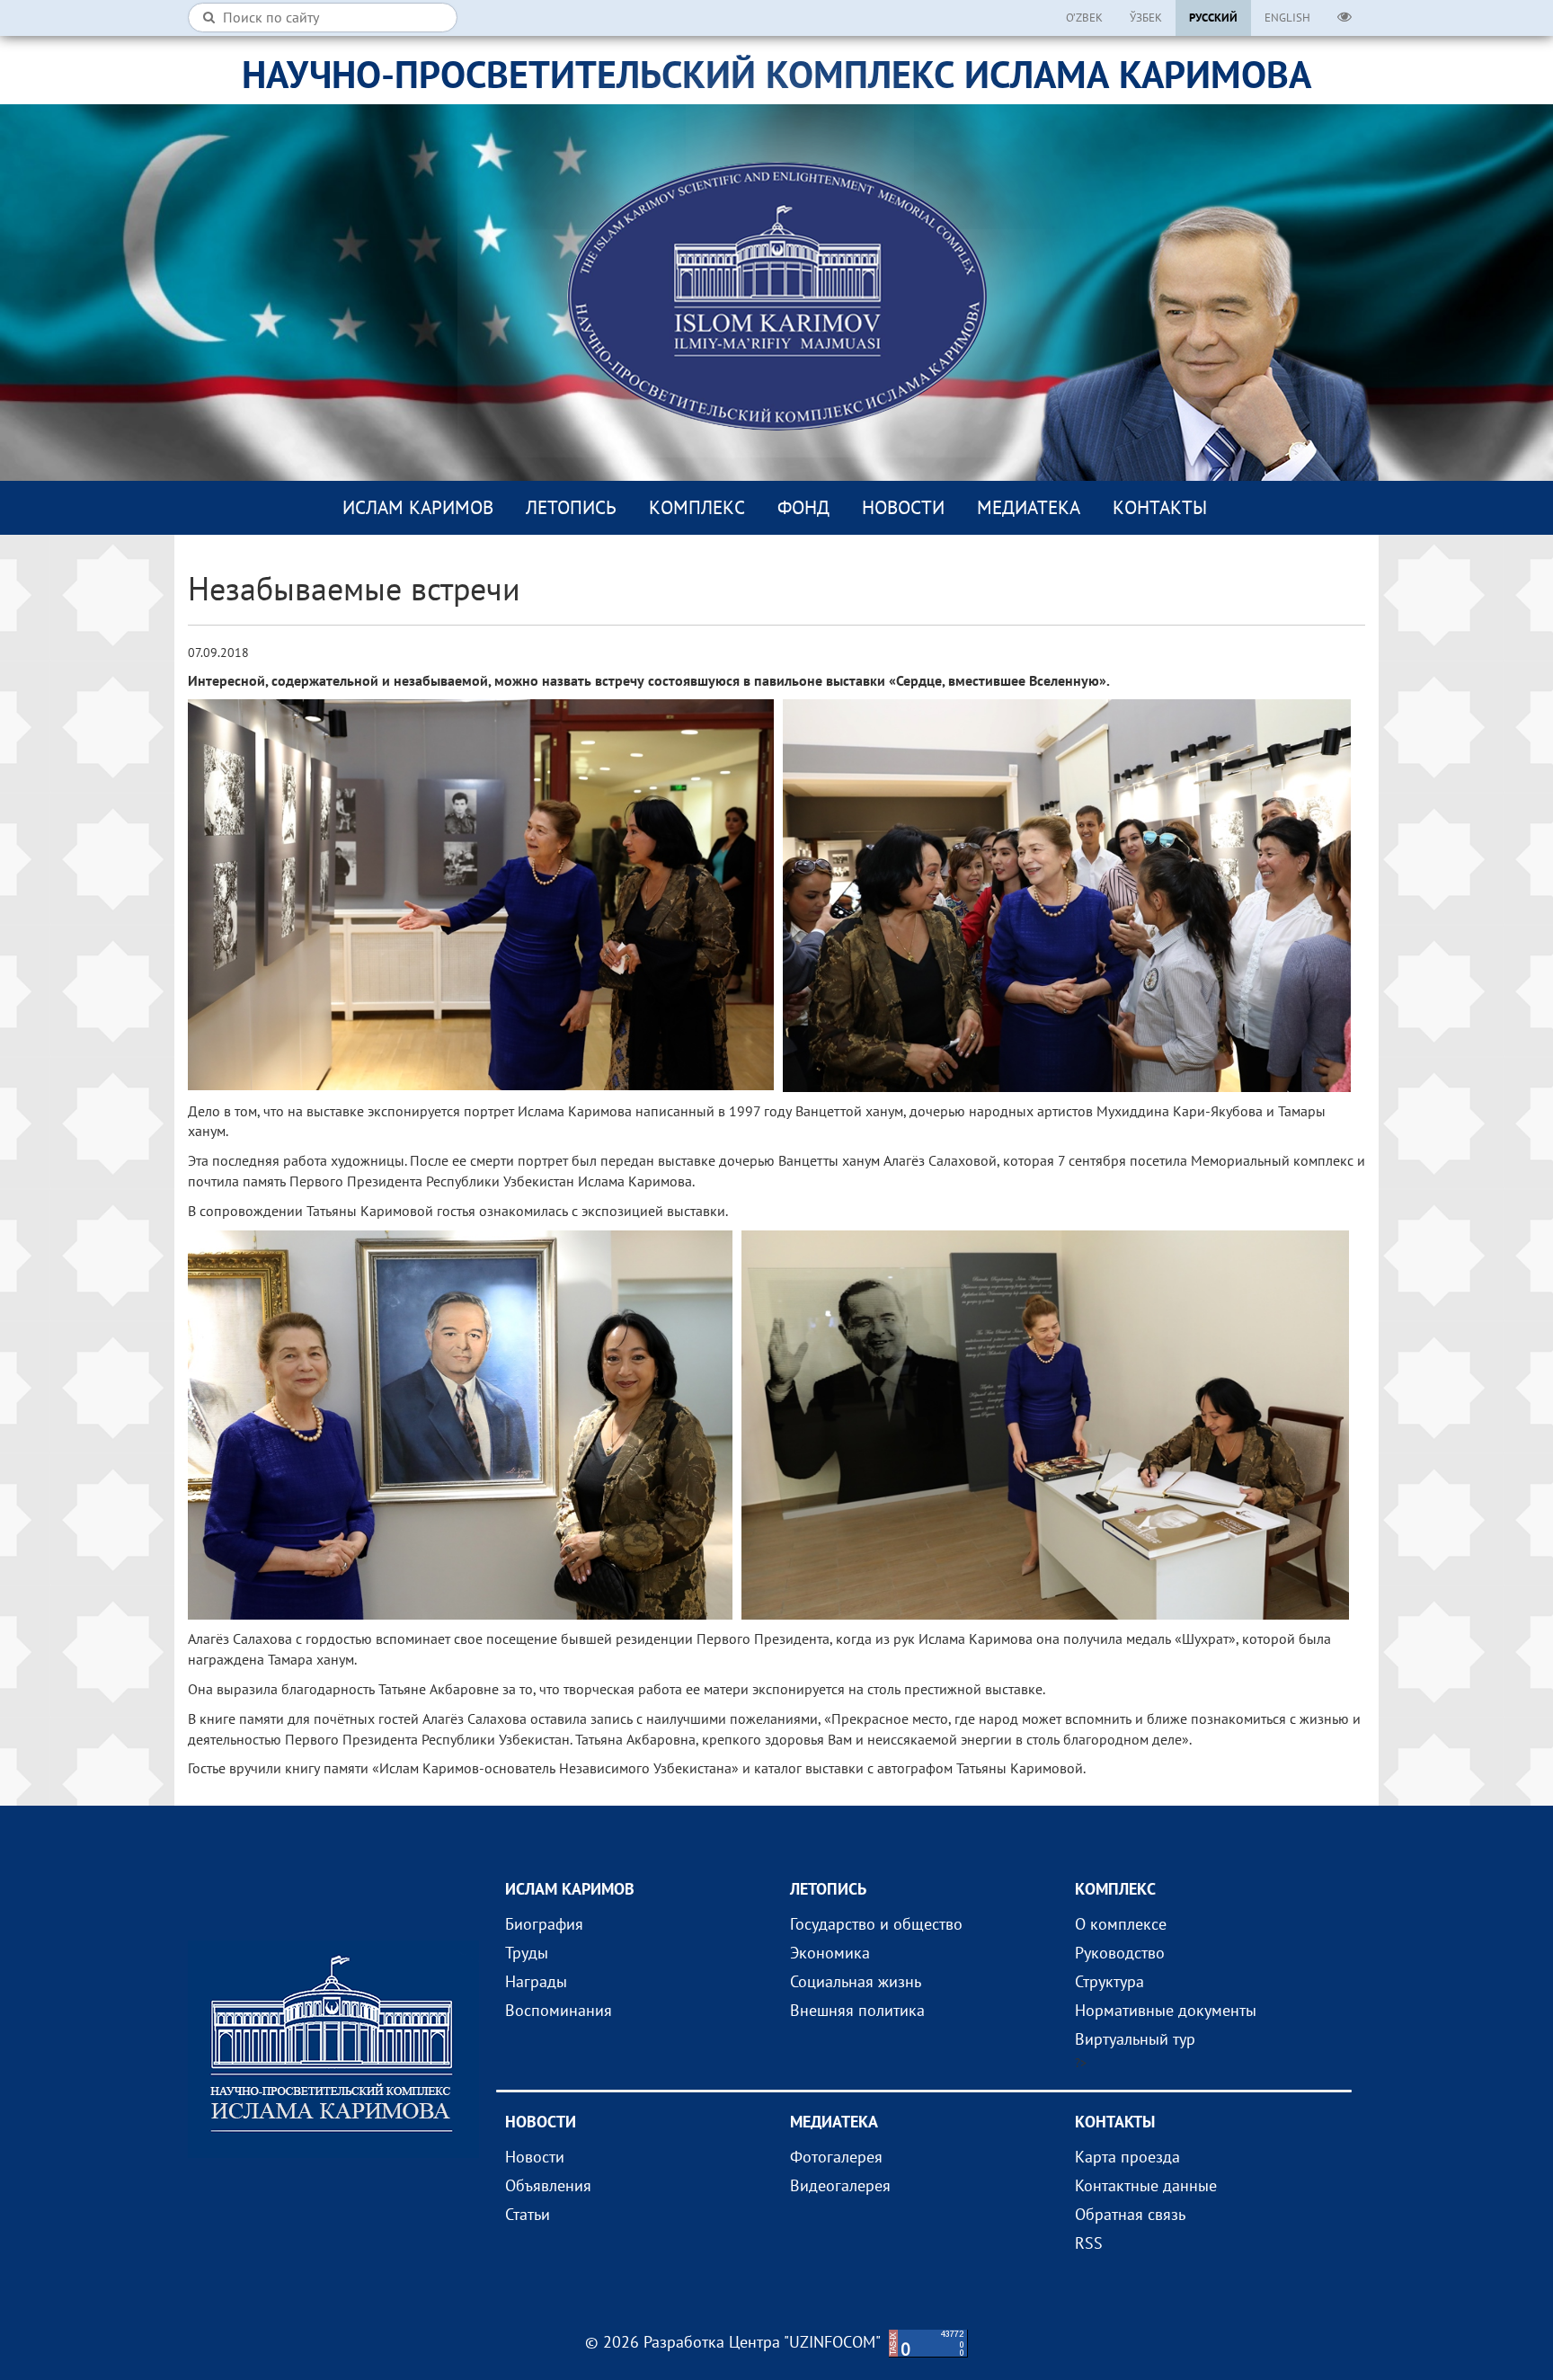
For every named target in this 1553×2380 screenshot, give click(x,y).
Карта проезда (1127, 2157)
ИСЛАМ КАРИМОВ (418, 507)
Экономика (830, 1953)
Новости (903, 507)
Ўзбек (1146, 18)
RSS (1089, 2243)
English (1287, 18)
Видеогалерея (840, 2185)
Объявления (548, 2185)
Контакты (1160, 507)
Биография (544, 1924)
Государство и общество (876, 1924)
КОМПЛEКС (697, 507)
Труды (527, 1953)
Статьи (528, 2214)
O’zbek (1084, 18)
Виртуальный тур (1135, 2039)
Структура (1109, 1981)
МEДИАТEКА (1029, 507)
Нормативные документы (1166, 2010)
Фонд (803, 507)
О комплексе (1121, 1924)
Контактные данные (1146, 2185)
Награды (536, 1981)
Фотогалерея (836, 2157)
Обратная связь (1130, 2214)
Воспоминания (559, 2010)
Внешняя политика (857, 2010)
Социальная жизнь (856, 1981)
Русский (1213, 18)
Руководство (1120, 1953)
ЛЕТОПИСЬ (571, 507)
